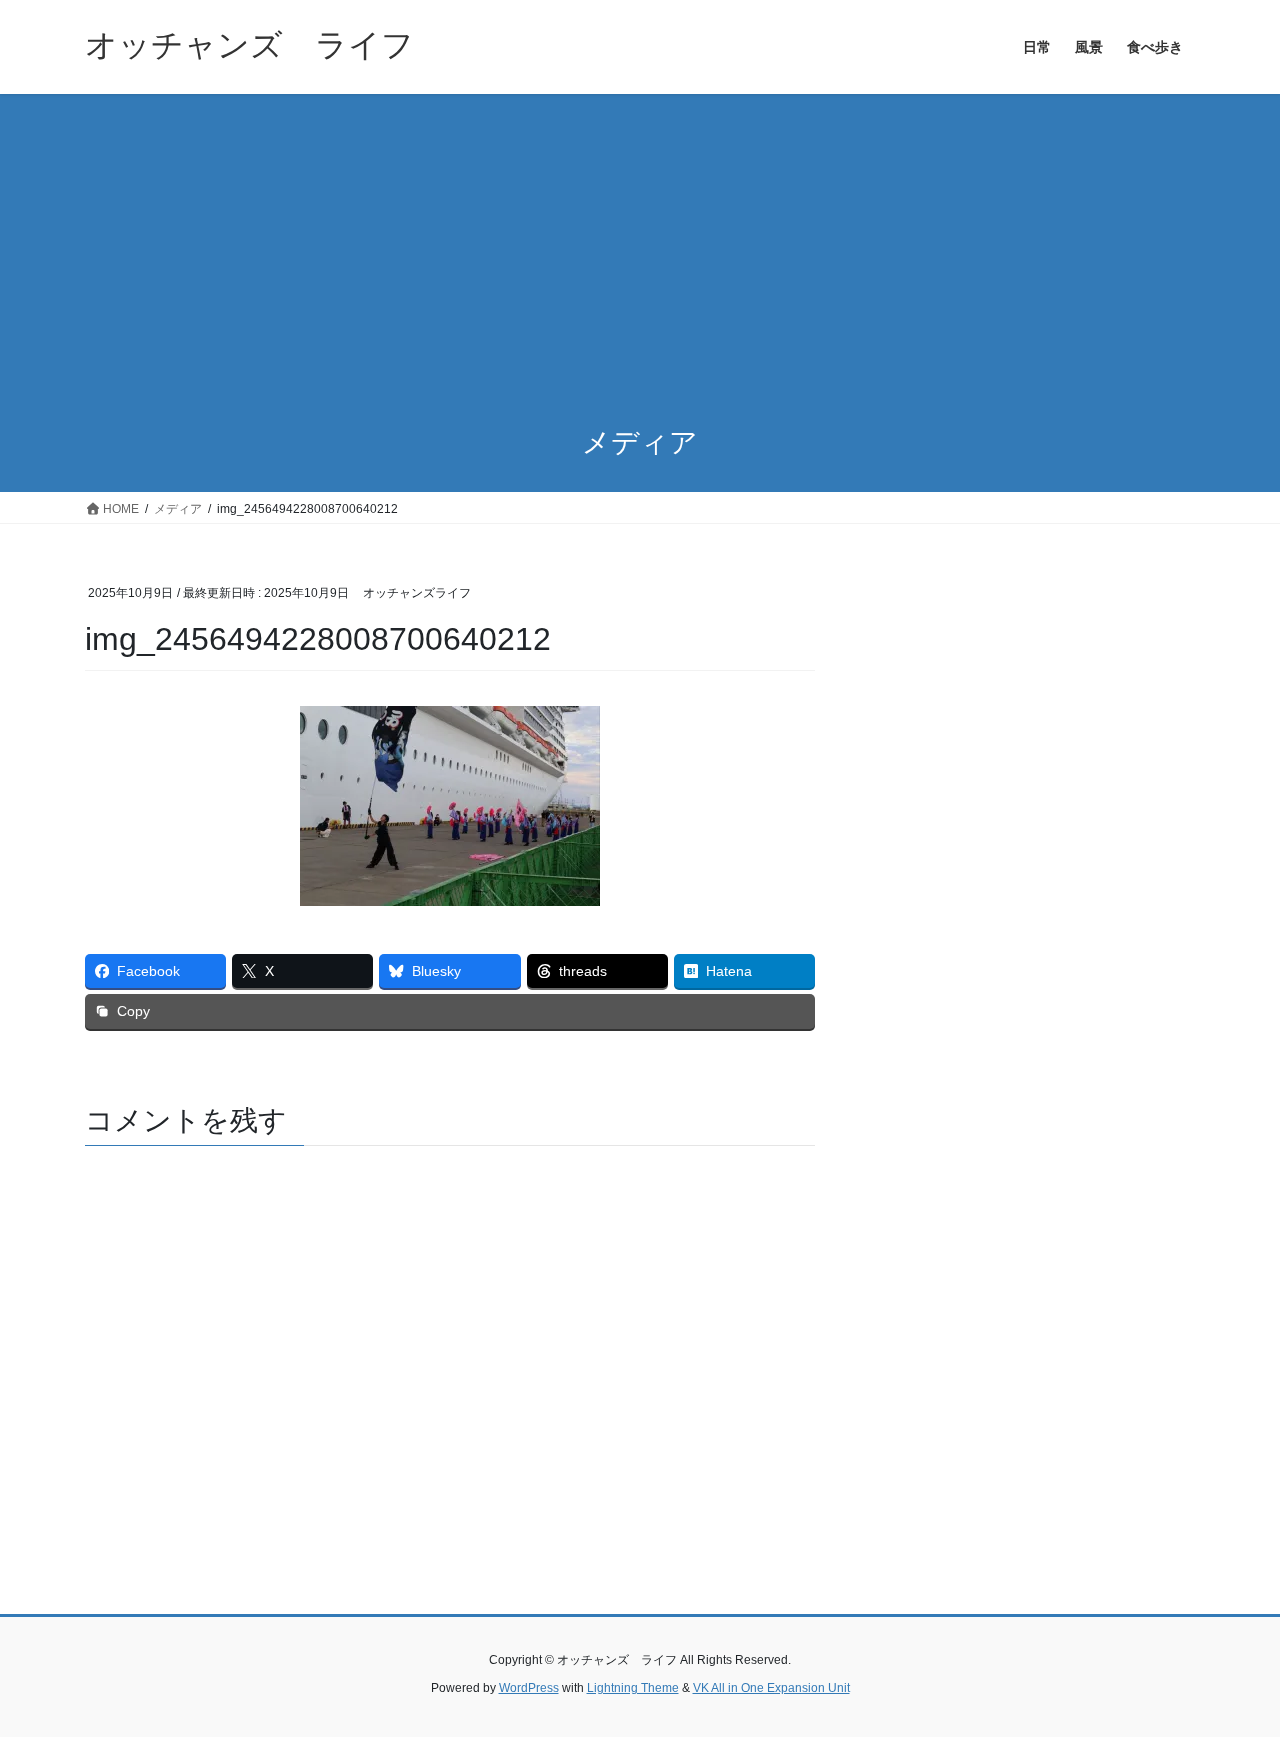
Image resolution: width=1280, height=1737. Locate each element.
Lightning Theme (633, 1688)
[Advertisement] (640, 244)
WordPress (529, 1688)
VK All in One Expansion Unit (771, 1688)
